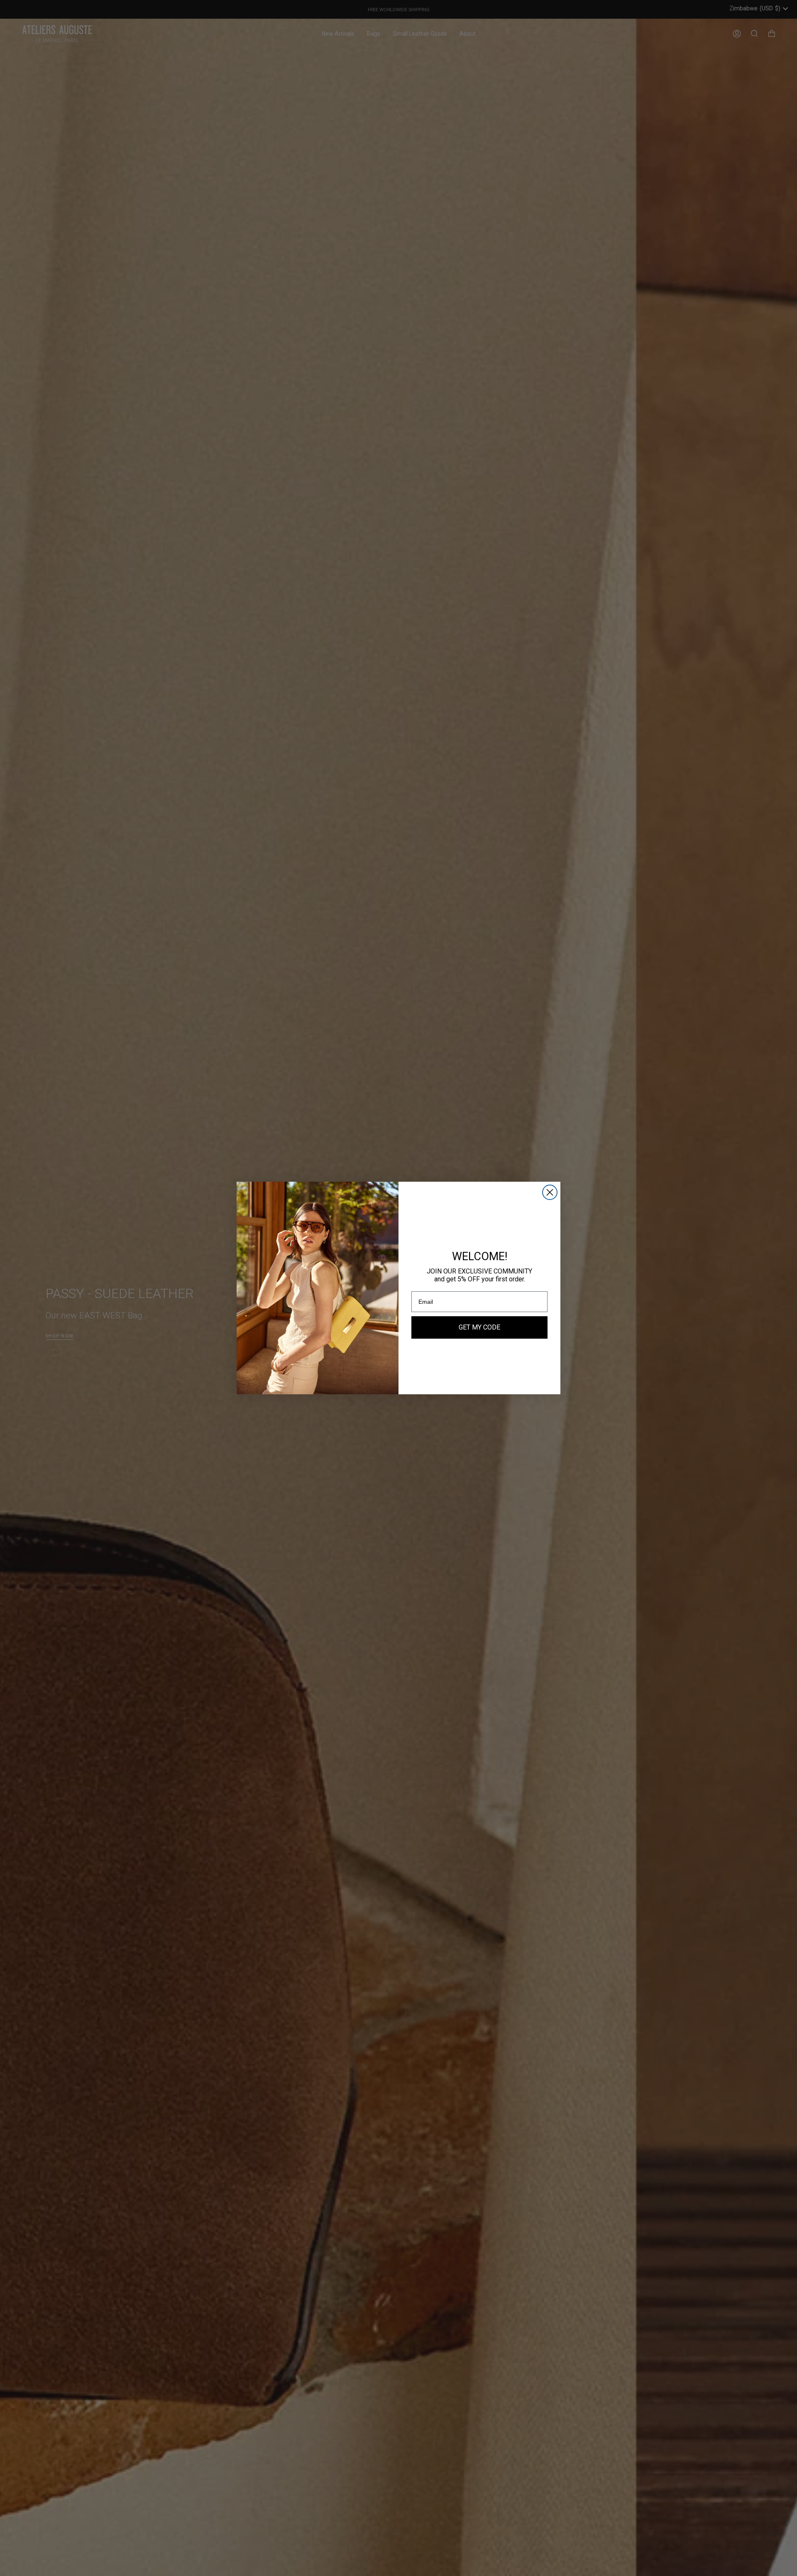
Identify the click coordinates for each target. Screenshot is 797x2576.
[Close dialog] (550, 1192)
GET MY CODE (479, 1327)
